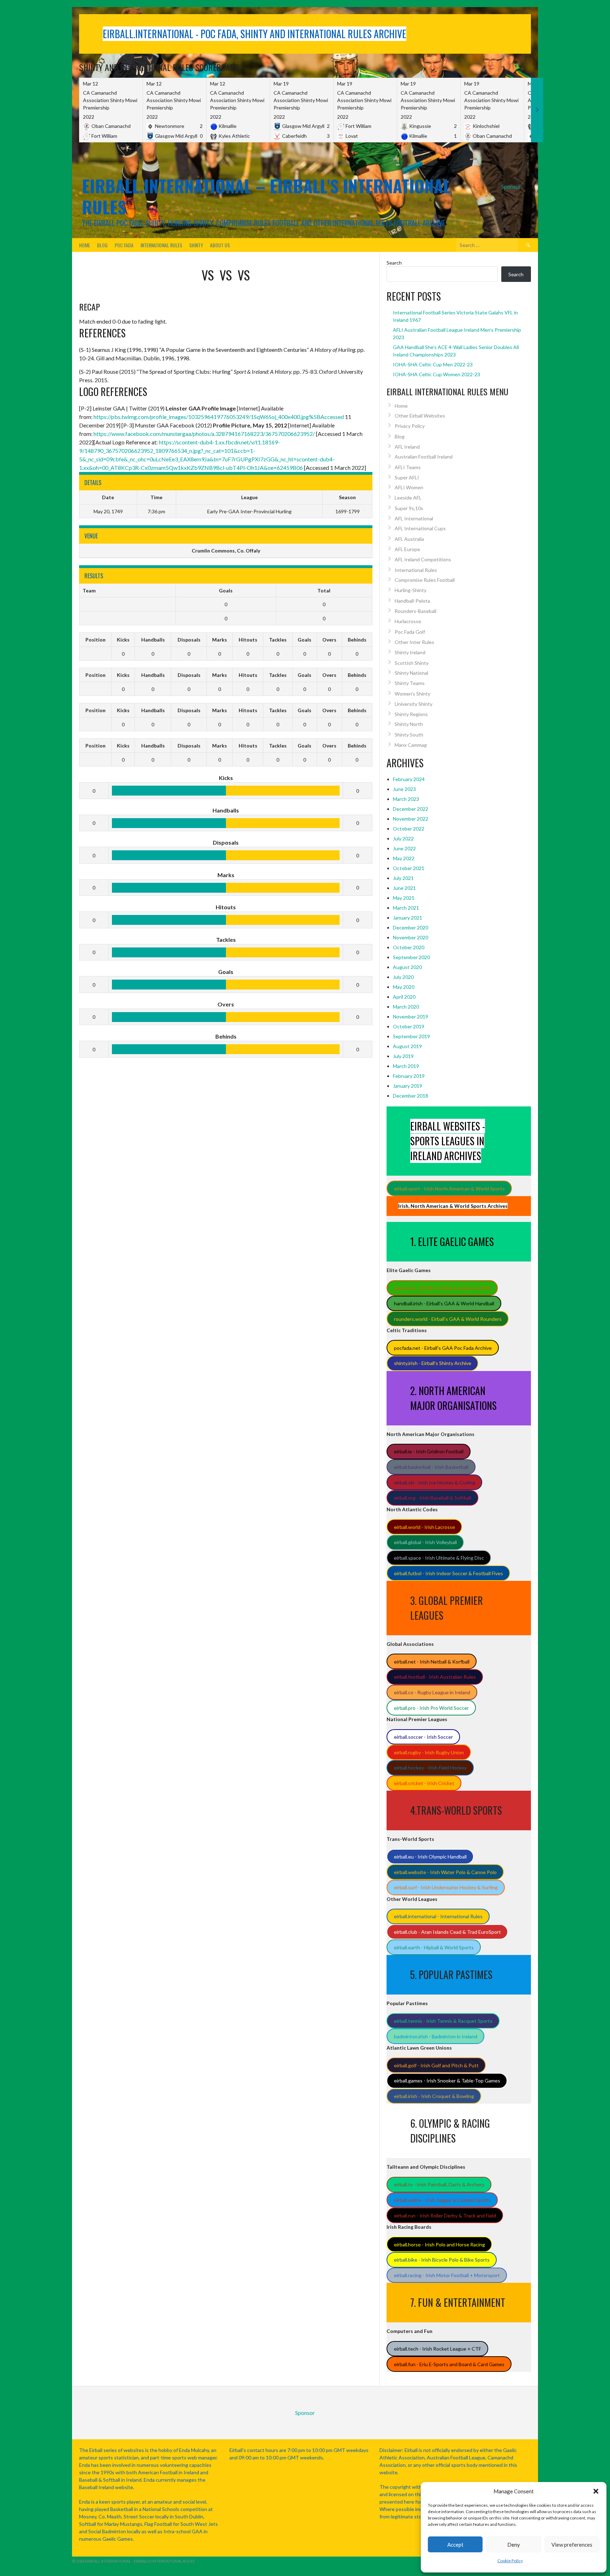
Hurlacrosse (408, 621)
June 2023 (404, 789)
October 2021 (409, 868)
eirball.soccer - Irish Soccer (423, 1737)
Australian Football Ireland (424, 457)
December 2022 (411, 809)
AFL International (414, 518)
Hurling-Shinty (411, 590)
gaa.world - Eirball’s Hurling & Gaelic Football (442, 1288)
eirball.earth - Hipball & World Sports (434, 1947)
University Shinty (414, 704)
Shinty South (409, 735)
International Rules (161, 245)
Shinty (196, 245)
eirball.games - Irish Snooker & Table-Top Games (447, 2081)
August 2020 (407, 967)
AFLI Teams (408, 467)
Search (394, 263)
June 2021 (404, 888)
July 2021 (403, 878)
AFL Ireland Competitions (423, 559)
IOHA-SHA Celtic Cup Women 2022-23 (436, 374)
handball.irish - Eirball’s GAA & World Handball (444, 1303)
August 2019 (407, 1046)
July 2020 (403, 977)
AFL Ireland (407, 447)
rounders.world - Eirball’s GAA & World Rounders (448, 1319)
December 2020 (411, 927)
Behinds (357, 640)
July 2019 (403, 1056)
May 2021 (404, 898)
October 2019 (409, 1026)
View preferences (572, 2545)
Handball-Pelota (412, 601)
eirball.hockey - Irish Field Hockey (430, 1768)
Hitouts (248, 640)
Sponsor (511, 186)
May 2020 (404, 987)
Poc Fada (124, 245)
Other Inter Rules (414, 642)
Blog (102, 245)
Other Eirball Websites (420, 416)
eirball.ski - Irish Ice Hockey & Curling (435, 1482)
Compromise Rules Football (425, 580)
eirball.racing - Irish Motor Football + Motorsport (447, 2275)
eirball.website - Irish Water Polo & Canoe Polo (445, 1872)
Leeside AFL (408, 498)
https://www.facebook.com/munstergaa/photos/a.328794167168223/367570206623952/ (204, 434)
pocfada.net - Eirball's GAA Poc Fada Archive (443, 1348)
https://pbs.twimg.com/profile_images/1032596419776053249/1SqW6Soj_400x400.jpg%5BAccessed (219, 417)
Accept (455, 2545)
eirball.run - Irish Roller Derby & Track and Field (445, 2215)
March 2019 (406, 1066)
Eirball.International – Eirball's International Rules (266, 196)
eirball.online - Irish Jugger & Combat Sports (442, 2200)
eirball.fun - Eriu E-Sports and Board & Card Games (449, 2364)
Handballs (153, 640)
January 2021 (408, 918)
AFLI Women (409, 487)
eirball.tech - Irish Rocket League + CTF (438, 2349)
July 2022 (403, 838)
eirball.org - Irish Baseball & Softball (433, 1498)
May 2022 (404, 858)
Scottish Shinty (412, 663)
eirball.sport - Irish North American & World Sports (449, 1189)
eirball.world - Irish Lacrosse (424, 1527)
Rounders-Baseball (415, 611)
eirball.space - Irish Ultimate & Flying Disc (439, 1558)
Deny (514, 2545)
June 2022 (404, 848)
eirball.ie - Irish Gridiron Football (429, 1451)
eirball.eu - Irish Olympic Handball (430, 1857)
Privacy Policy (410, 426)
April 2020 (404, 997)
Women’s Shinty (412, 694)
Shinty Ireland (410, 652)
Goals (304, 640)
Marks (220, 640)
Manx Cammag (411, 745)
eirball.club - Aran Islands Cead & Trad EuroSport (447, 1932)
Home (85, 245)
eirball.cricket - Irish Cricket (424, 1783)
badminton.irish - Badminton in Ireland (436, 2036)
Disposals (189, 640)
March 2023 (406, 799)
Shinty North (409, 724)
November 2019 (411, 1017)
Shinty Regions (411, 714)
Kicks (123, 640)
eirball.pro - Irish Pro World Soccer (431, 1708)
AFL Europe (407, 549)
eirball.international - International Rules (438, 1916)
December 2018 (411, 1096)
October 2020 (409, 947)
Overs (329, 640)
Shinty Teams (410, 683)
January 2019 (408, 1086)
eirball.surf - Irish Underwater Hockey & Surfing (446, 1887)
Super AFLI (407, 477)
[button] (596, 2491)
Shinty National (411, 673)
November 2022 (411, 819)
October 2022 (409, 829)
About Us (220, 245)
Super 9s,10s (409, 508)
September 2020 (411, 957)
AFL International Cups (420, 528)
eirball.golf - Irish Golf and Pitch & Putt (436, 2065)
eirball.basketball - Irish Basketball (431, 1467)
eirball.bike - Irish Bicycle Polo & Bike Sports (442, 2260)
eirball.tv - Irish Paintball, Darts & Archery (439, 2184)
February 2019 (409, 1076)
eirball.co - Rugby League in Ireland (432, 1692)
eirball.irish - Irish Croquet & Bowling (434, 2096)
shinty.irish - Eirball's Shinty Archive (433, 1363)
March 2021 (406, 908)
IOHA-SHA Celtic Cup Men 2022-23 (433, 364)
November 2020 (411, 937)
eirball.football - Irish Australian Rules (435, 1677)
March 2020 (406, 1007)
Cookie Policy (510, 2561)
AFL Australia (409, 539)
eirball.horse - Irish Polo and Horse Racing (439, 2244)
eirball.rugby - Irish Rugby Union (429, 1752)
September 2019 (411, 1036)
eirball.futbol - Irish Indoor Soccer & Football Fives (448, 1573)
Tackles (278, 640)
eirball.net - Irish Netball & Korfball (432, 1662)
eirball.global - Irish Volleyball (425, 1542)
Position (95, 640)
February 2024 (409, 779)
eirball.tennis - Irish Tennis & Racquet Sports (443, 2021)
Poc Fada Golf (410, 632)
